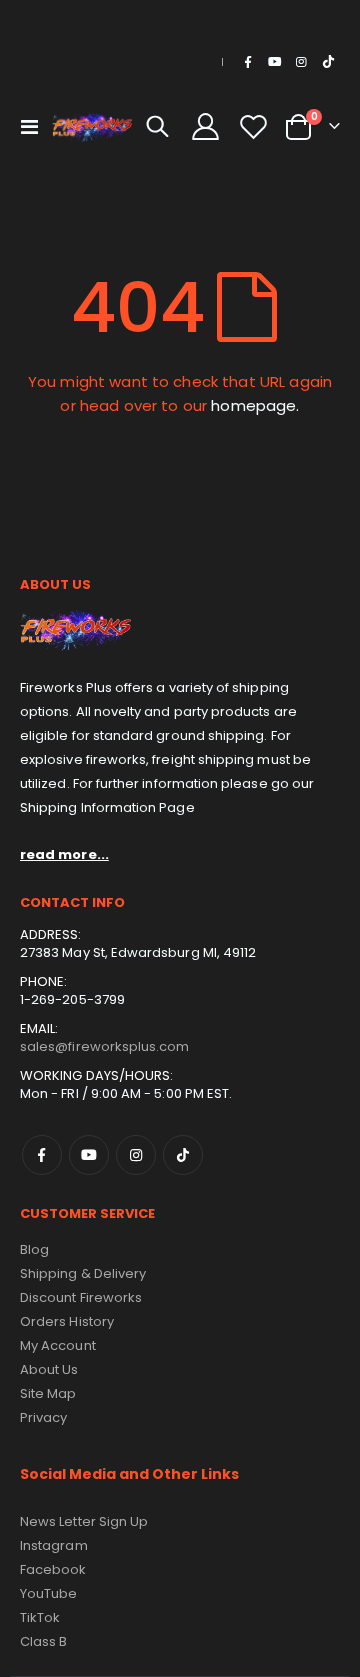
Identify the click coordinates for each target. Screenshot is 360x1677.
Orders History (67, 1321)
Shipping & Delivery (83, 1273)
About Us (49, 1369)
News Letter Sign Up (84, 1521)
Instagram (136, 1155)
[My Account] (206, 126)
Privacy (43, 1417)
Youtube (89, 1155)
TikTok (183, 1155)
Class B (43, 1641)
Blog (34, 1249)
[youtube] (275, 62)
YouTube (48, 1593)
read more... (64, 854)
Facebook (42, 1155)
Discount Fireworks (81, 1297)
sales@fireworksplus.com (105, 1046)
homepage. (255, 405)
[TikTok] (328, 62)
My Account (58, 1345)
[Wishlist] (253, 126)
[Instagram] (301, 62)
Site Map (48, 1393)
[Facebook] (248, 62)
